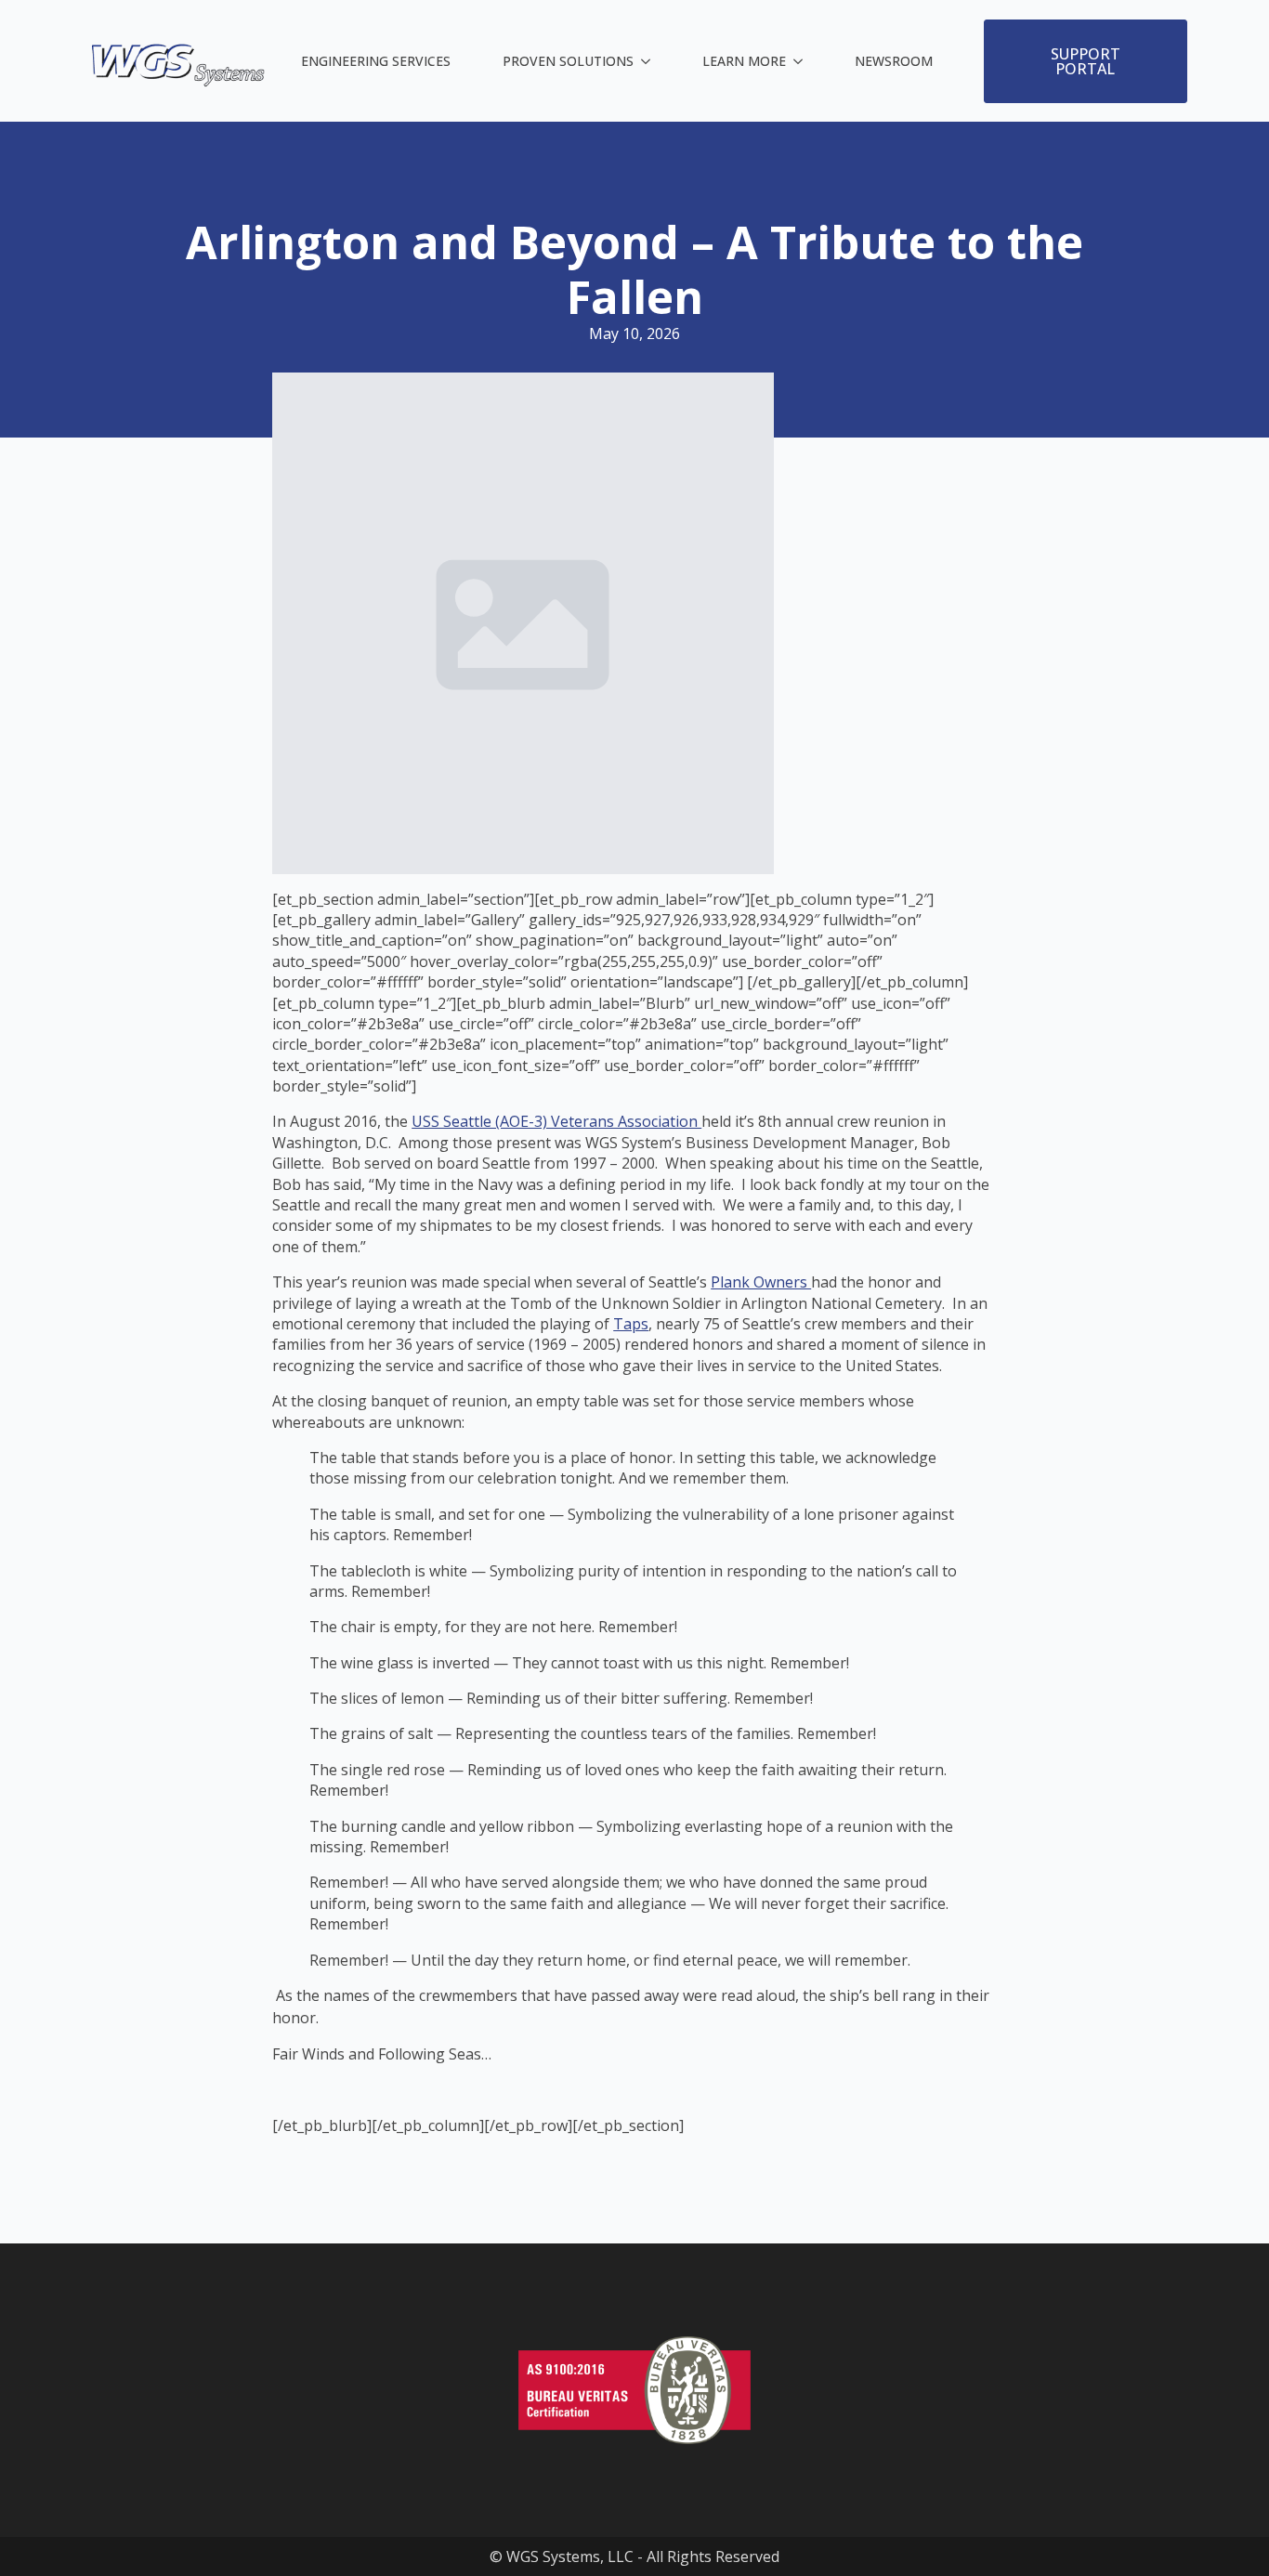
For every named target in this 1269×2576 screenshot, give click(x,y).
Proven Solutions (568, 61)
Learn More (744, 61)
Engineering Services (376, 61)
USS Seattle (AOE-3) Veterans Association (556, 1121)
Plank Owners (761, 1282)
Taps (631, 1324)
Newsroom (894, 61)
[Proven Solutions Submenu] (649, 61)
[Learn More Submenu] (802, 61)
